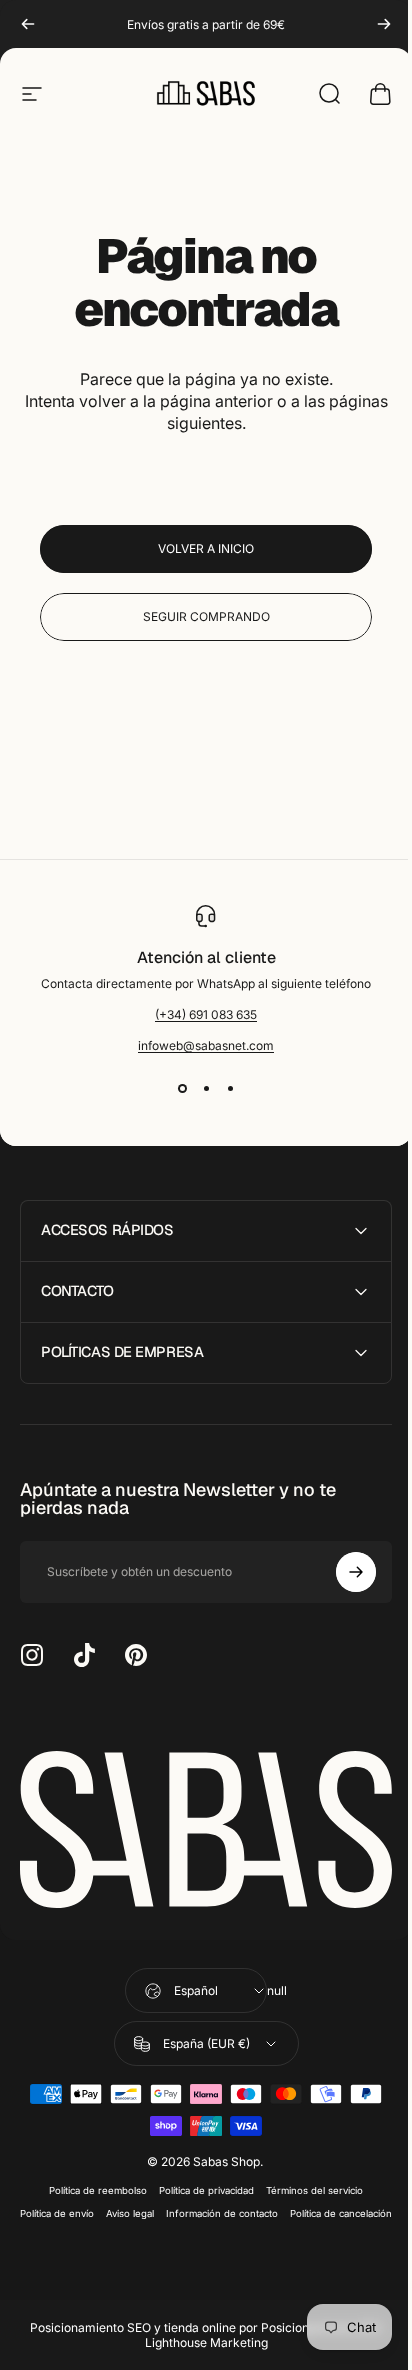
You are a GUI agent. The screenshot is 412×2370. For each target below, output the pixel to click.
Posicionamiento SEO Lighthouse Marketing (256, 2352)
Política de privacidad (199, 2184)
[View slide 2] (206, 1089)
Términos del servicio (307, 2184)
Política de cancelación (199, 2230)
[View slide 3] (230, 1089)
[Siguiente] (384, 24)
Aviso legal (180, 2207)
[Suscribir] (341, 1572)
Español (189, 1984)
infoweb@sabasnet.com (206, 1045)
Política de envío (107, 2207)
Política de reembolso (91, 2184)
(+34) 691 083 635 (206, 1014)
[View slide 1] (182, 1089)
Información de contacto (272, 2207)
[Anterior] (28, 24)
